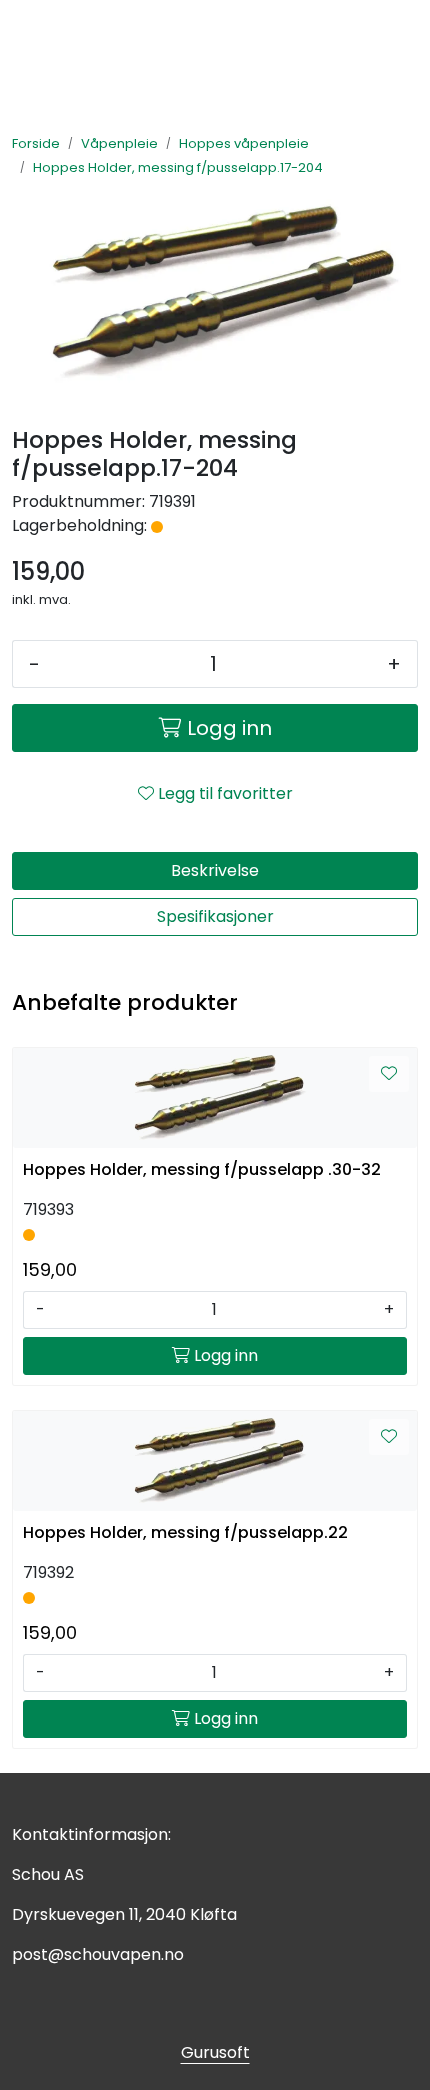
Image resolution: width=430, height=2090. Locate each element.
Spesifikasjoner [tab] (215, 916)
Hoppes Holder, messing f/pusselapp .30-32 (202, 1169)
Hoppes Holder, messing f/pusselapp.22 (185, 1532)
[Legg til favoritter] (389, 1074)
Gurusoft (215, 2052)
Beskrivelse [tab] (215, 870)
